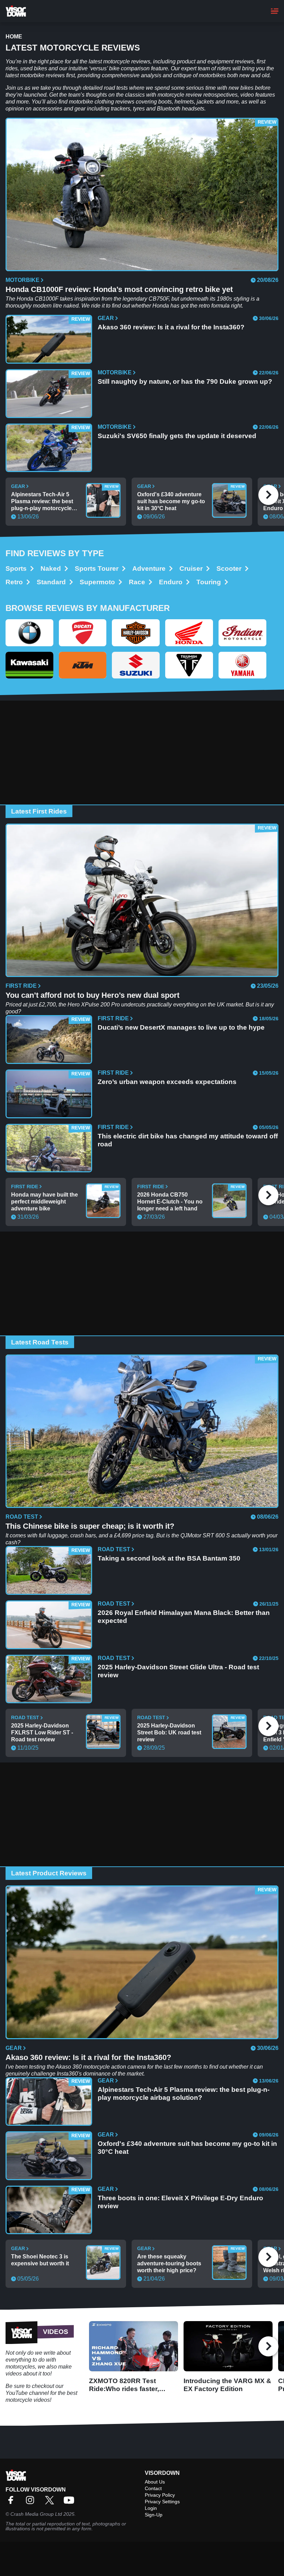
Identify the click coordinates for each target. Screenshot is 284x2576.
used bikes (34, 68)
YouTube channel (27, 2393)
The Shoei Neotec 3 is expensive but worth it (40, 2260)
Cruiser (191, 569)
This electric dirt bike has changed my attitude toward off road (188, 1140)
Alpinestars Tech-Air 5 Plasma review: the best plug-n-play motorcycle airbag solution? (42, 502)
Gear (106, 318)
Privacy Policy (160, 2495)
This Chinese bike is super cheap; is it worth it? (90, 1526)
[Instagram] (32, 2502)
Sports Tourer (97, 569)
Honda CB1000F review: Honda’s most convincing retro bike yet (119, 289)
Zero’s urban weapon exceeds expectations (167, 1082)
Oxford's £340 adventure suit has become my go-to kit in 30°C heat (171, 501)
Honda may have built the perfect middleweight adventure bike (45, 1202)
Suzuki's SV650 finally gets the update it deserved (177, 436)
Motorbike (23, 280)
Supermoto (97, 582)
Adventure (149, 569)
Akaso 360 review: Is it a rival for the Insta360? (171, 327)
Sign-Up (154, 2515)
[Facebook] (12, 2502)
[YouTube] (71, 2502)
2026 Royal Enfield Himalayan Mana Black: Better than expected (184, 1617)
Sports (16, 569)
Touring (209, 582)
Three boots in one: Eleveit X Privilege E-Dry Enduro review (180, 2202)
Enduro (171, 582)
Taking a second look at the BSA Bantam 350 (169, 1558)
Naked (51, 569)
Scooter (229, 569)
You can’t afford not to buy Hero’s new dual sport (92, 995)
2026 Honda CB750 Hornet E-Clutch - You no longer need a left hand (170, 1202)
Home (14, 37)
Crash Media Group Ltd (36, 2514)
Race (137, 582)
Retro (14, 582)
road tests (116, 88)
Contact (153, 2488)
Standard (51, 582)
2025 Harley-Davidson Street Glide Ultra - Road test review (178, 1671)
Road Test (22, 1517)
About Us (155, 2482)
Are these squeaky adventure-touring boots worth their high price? (169, 2263)
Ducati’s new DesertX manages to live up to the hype (181, 1027)
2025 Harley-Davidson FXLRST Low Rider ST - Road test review (42, 1733)
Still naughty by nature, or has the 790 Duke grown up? (185, 381)
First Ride (21, 986)
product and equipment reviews (215, 61)
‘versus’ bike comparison (119, 68)
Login (151, 2508)
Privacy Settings (162, 2502)
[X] (51, 2502)
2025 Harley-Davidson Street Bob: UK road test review (169, 1733)
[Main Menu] (275, 11)
